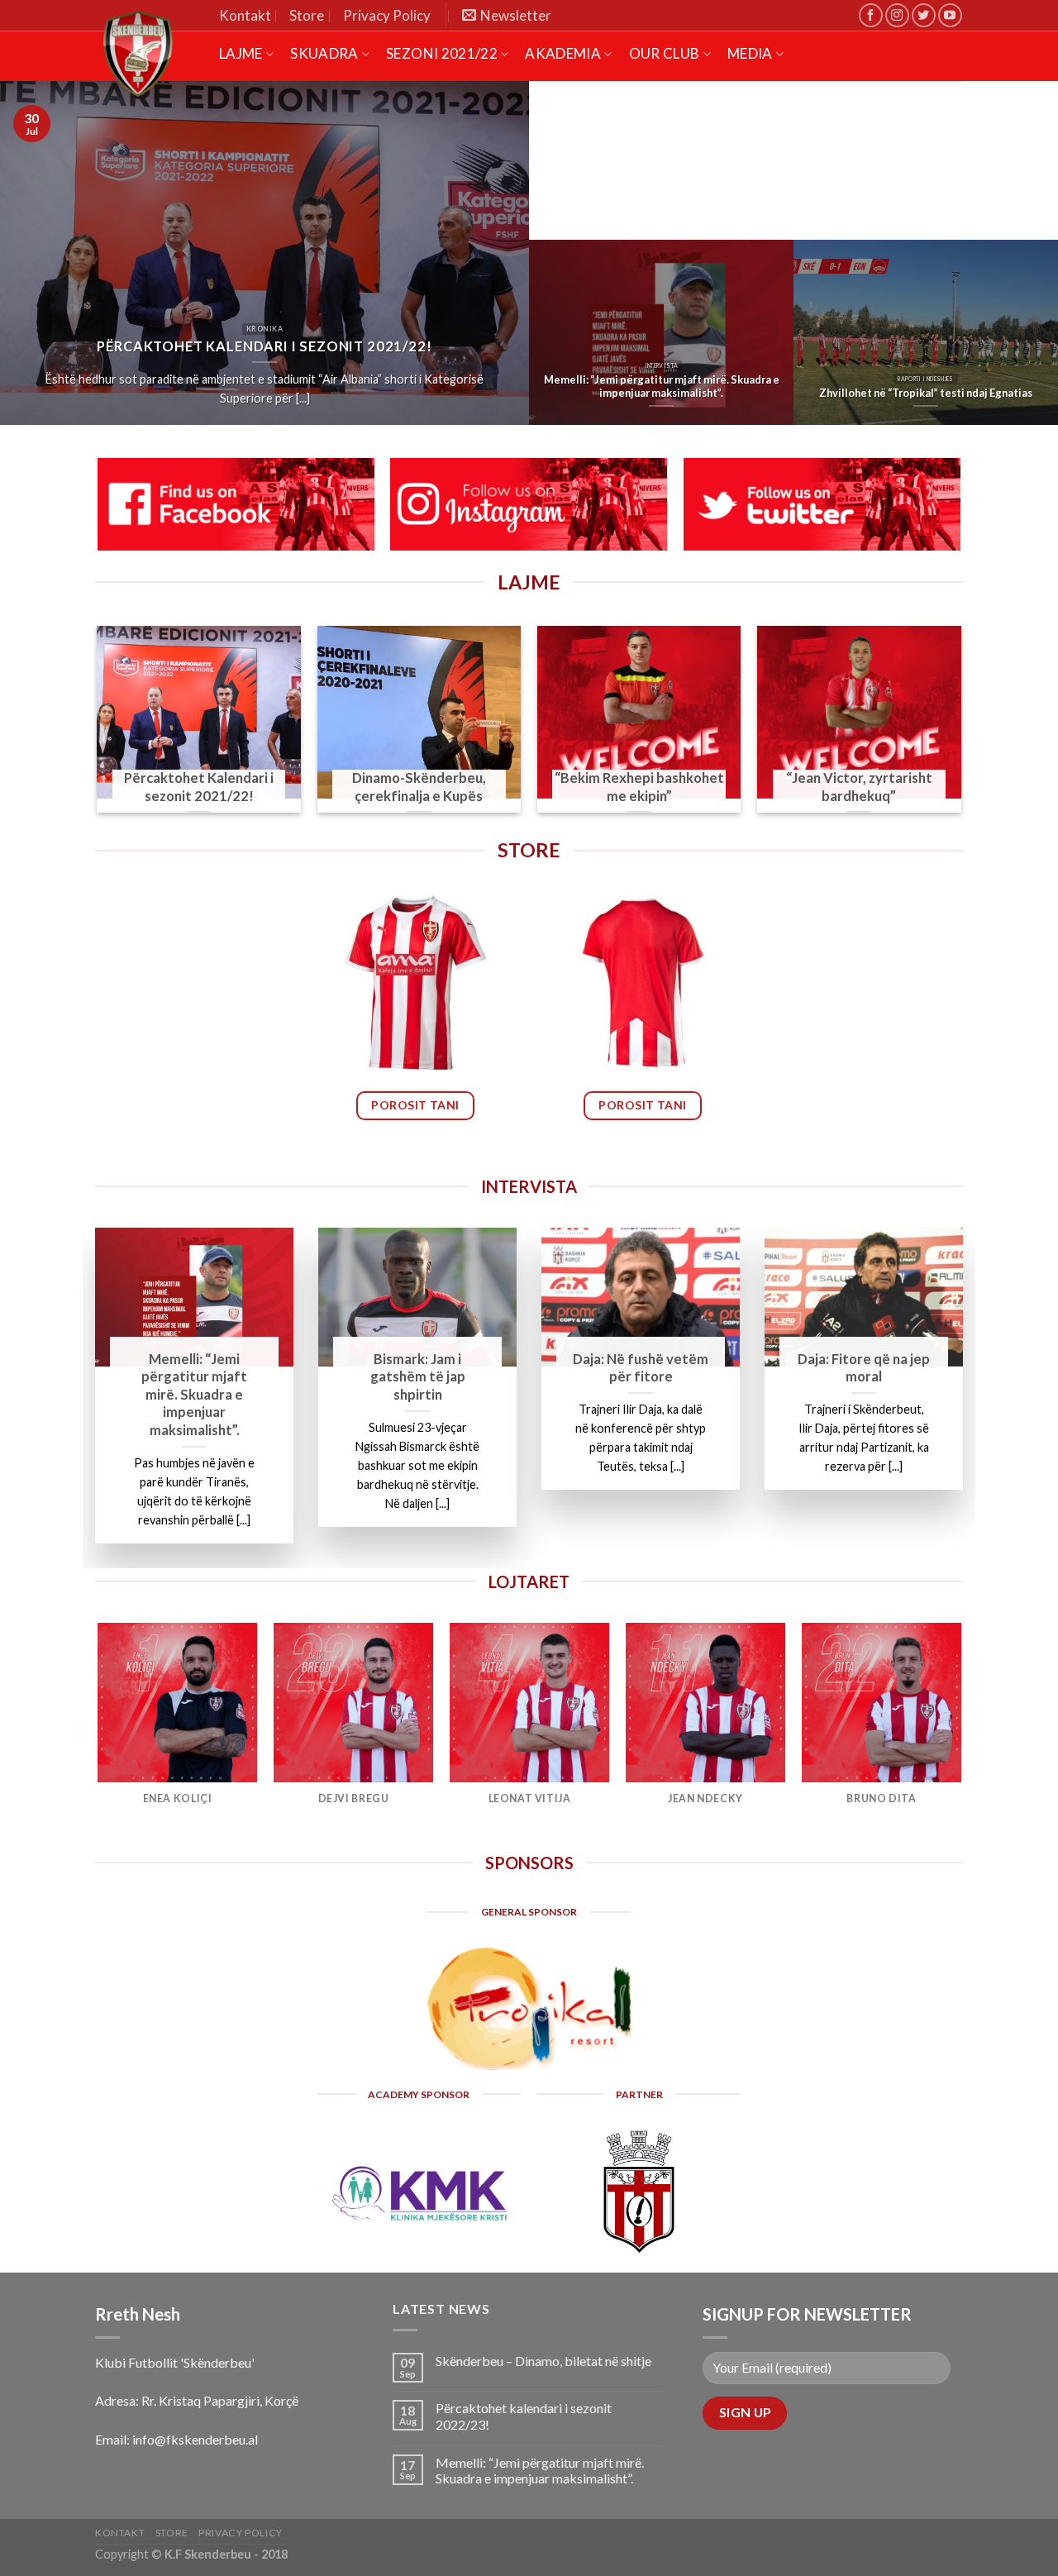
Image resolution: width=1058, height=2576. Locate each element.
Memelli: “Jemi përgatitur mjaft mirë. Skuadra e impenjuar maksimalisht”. (540, 2470)
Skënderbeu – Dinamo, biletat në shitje (543, 2361)
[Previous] (98, 729)
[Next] (960, 729)
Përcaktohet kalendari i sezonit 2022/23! (524, 2416)
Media (750, 53)
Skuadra (324, 53)
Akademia (563, 53)
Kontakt (245, 15)
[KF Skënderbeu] (157, 54)
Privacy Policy (387, 15)
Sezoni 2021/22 (442, 53)
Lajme (241, 53)
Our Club (665, 53)
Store (307, 15)
